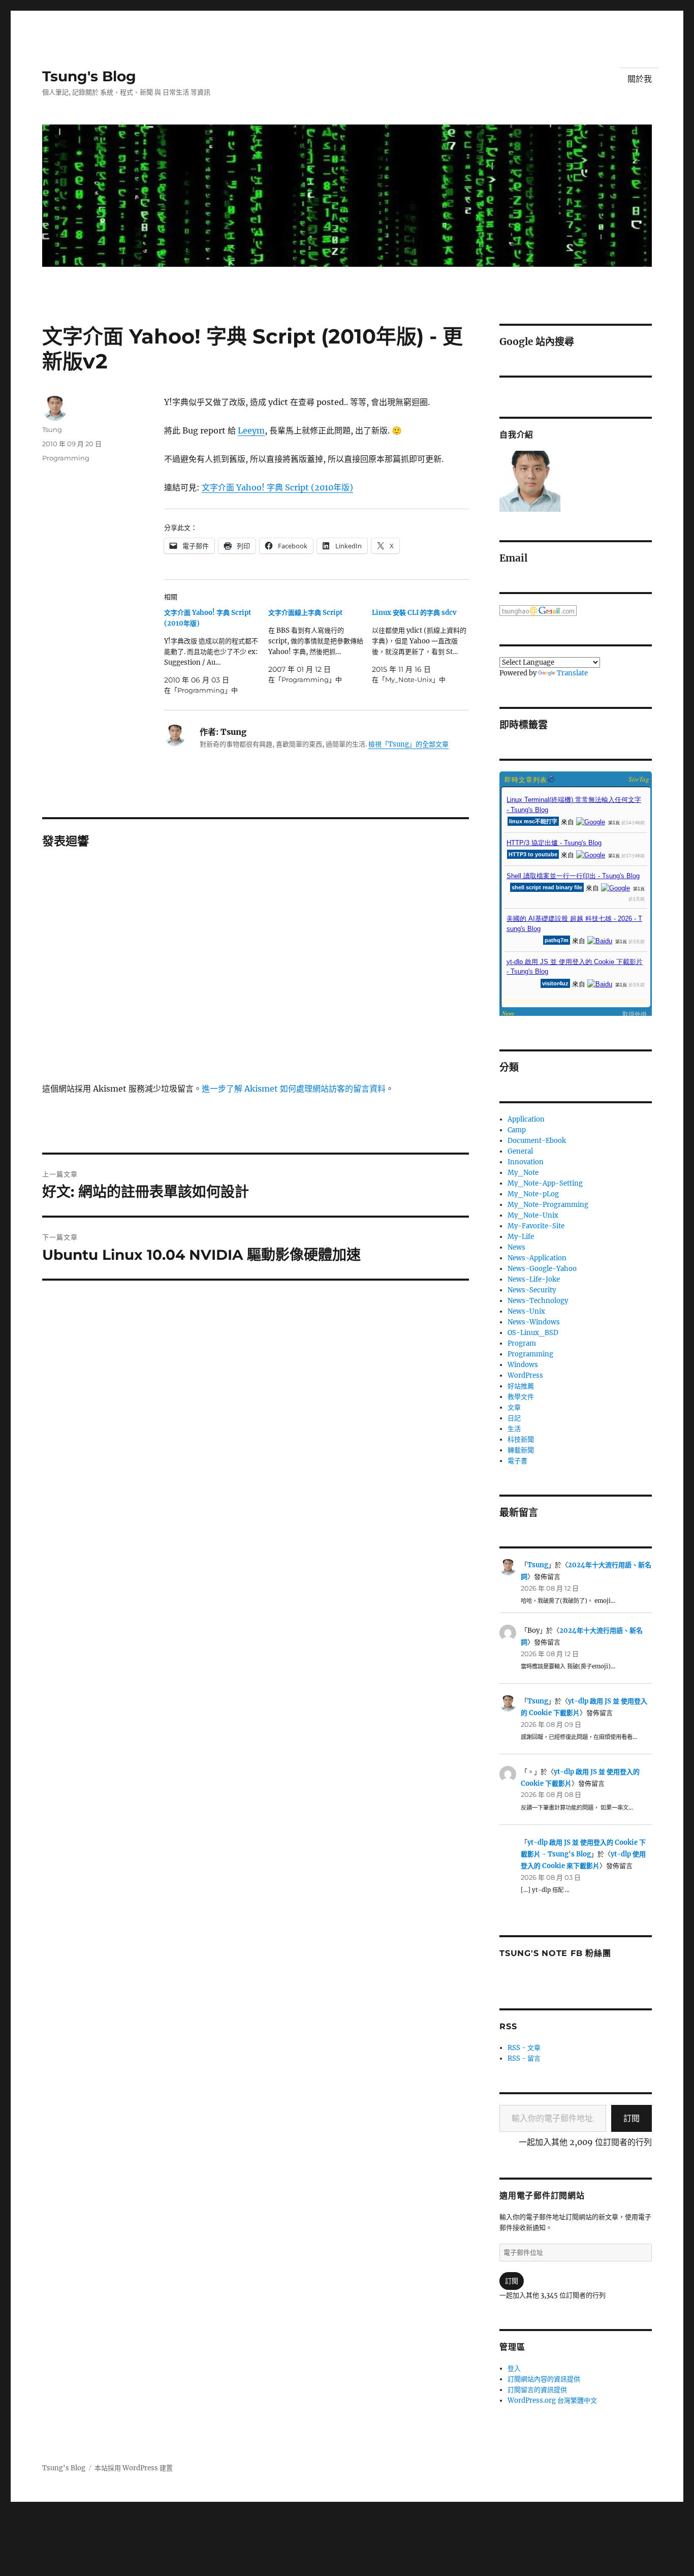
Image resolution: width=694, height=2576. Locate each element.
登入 (514, 2368)
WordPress (525, 1375)
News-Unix (526, 1311)
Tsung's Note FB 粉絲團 (555, 1953)
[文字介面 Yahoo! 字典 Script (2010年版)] (216, 651)
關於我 (640, 79)
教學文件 (521, 1397)
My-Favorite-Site (536, 1226)
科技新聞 (521, 1439)
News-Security (532, 1290)
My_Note (523, 1173)
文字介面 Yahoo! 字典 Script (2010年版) (277, 487)
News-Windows (534, 1322)
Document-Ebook (537, 1141)
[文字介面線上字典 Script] (320, 646)
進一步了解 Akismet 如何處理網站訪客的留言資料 (294, 1089)
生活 (514, 1429)
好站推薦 (521, 1386)
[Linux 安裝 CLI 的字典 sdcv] (424, 646)
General (520, 1151)
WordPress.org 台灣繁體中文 (552, 2400)
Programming (66, 458)
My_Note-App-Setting (545, 1183)
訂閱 (632, 2118)
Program (522, 1343)
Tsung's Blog (89, 76)
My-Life (521, 1237)
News (516, 1247)
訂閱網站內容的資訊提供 (544, 2379)
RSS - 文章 (524, 2048)
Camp (517, 1130)
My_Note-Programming (548, 1205)
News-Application (537, 1258)
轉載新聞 (521, 1450)
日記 (514, 1418)
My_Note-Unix (533, 1215)
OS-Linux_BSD (533, 1333)
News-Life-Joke (534, 1279)
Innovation (526, 1162)
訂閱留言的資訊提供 (537, 2390)
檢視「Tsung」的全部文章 (408, 744)
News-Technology (538, 1301)
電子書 (517, 1461)
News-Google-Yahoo (542, 1269)
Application (526, 1119)
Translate (572, 673)
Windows (523, 1365)
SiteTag (639, 779)
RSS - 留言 (524, 2058)
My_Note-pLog (533, 1194)
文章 (514, 1407)
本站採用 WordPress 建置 (134, 2468)
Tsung (52, 429)
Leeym (251, 430)
